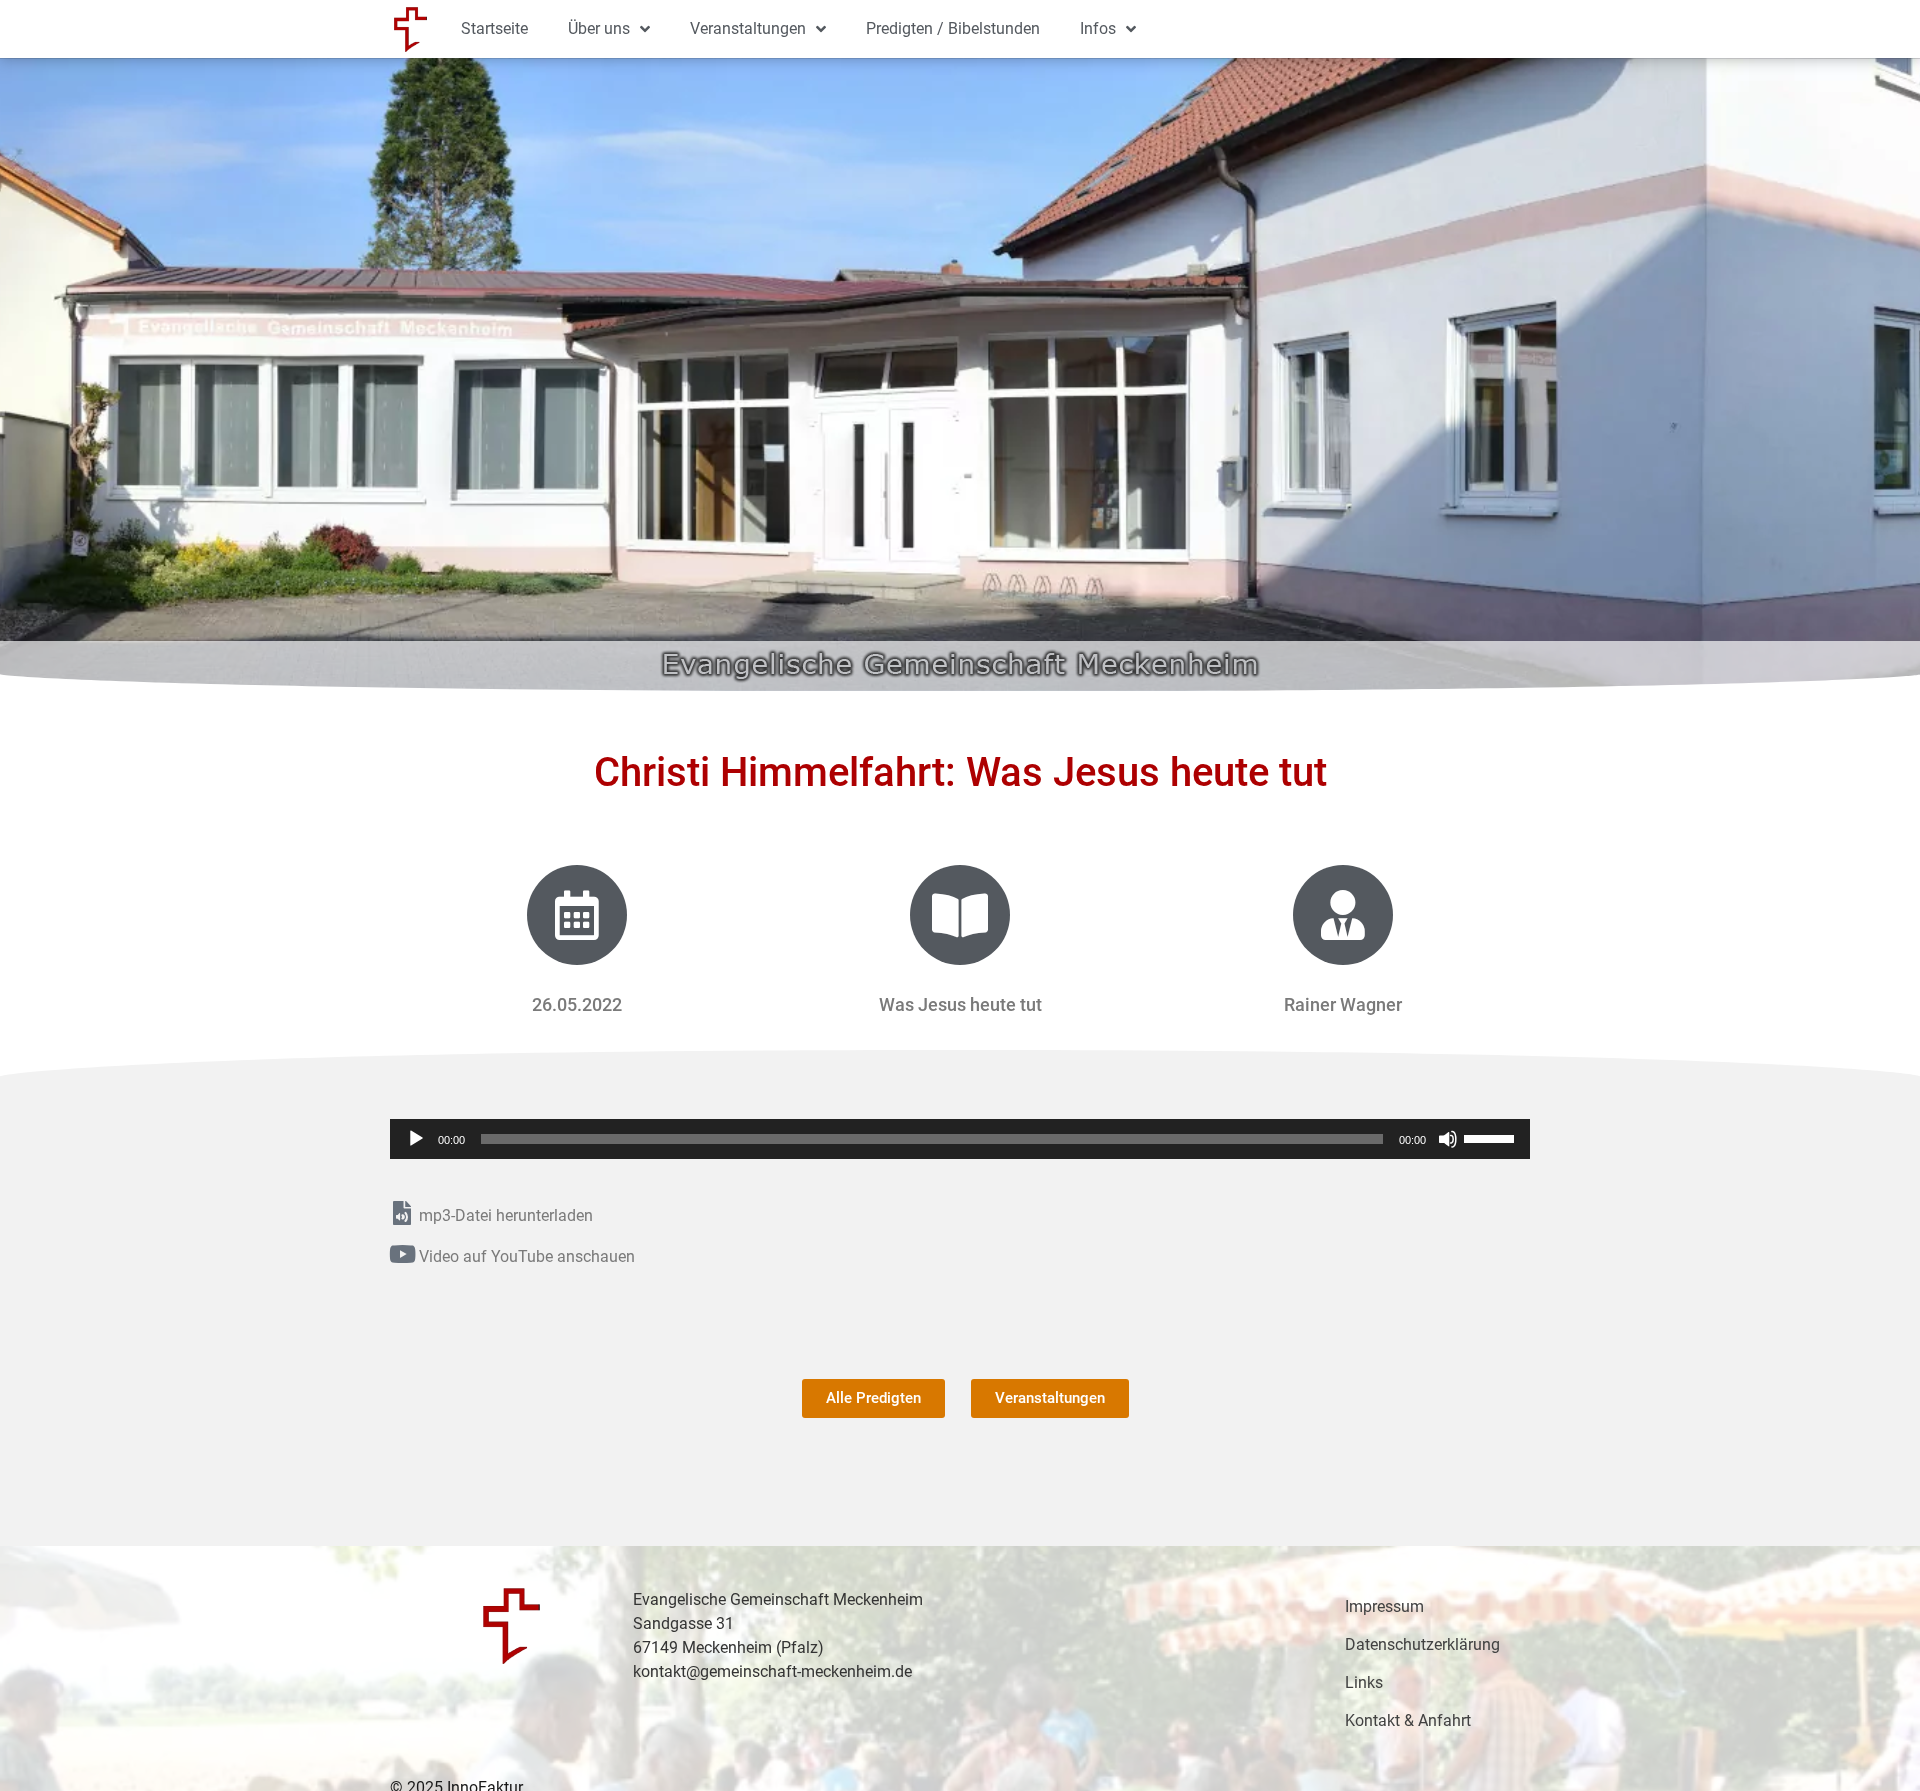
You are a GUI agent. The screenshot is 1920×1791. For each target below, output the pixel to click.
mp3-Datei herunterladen (506, 1215)
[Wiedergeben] (416, 1139)
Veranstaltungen (748, 28)
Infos (1098, 28)
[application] (960, 1139)
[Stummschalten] (1448, 1139)
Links (1364, 1682)
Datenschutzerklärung (1422, 1644)
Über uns (599, 28)
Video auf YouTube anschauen (527, 1256)
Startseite (494, 28)
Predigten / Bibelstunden (953, 28)
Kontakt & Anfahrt (1408, 1720)
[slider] (1492, 1137)
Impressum (1384, 1606)
